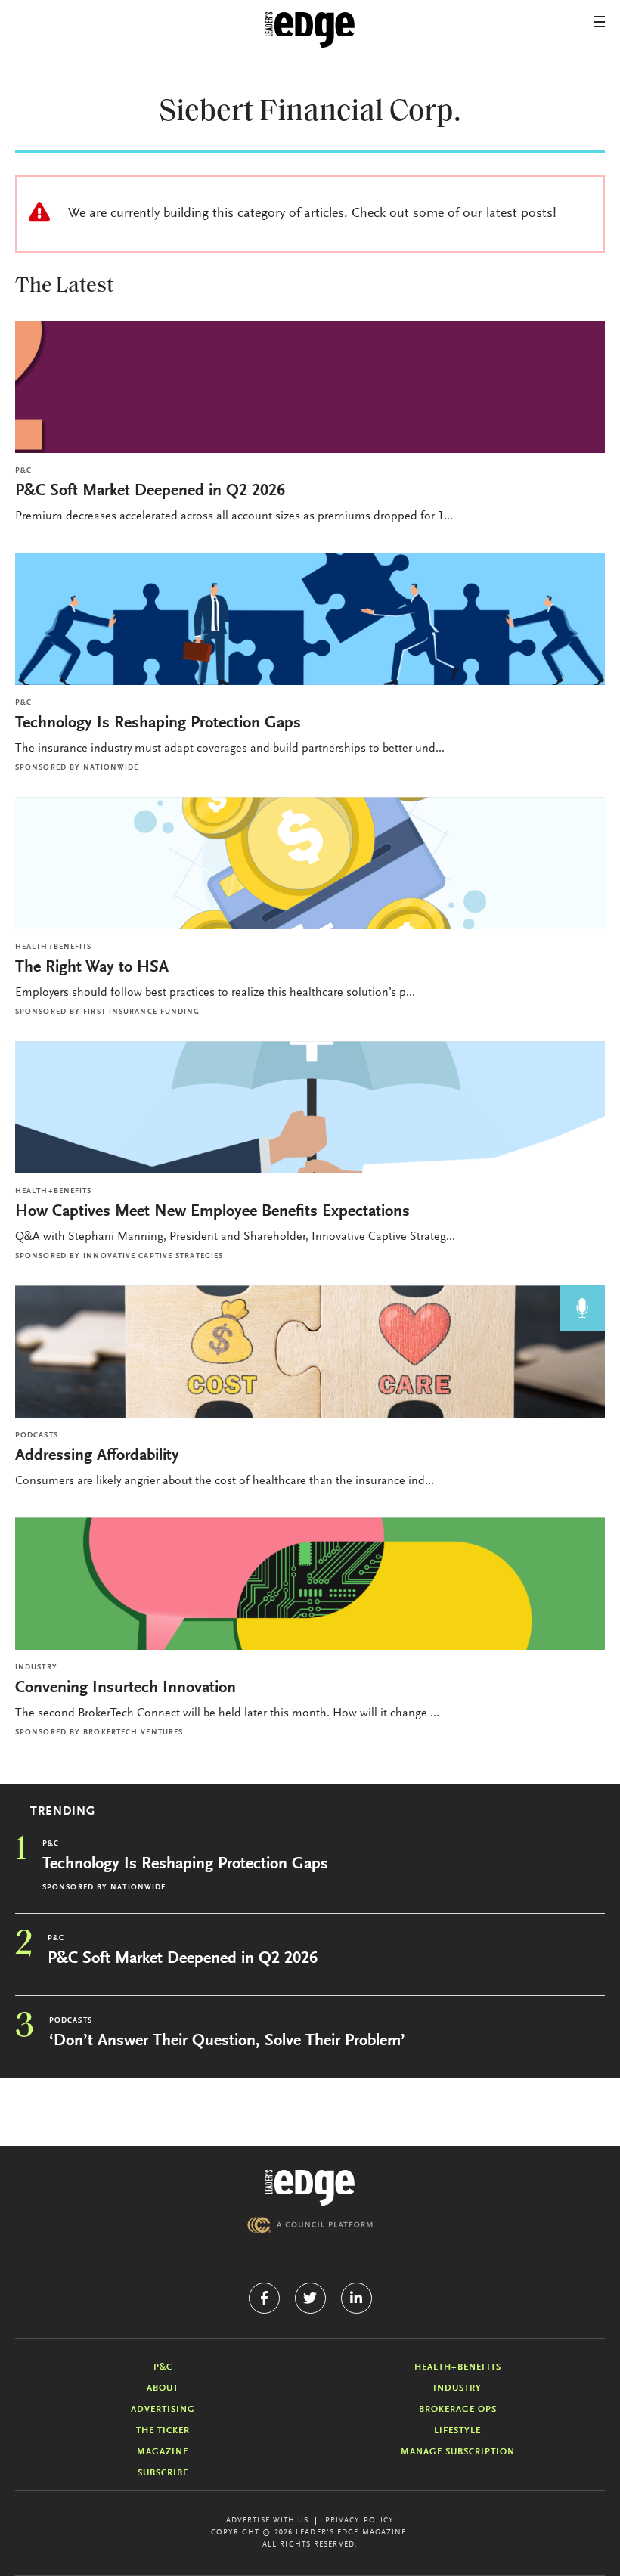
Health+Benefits (54, 947)
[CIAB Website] (310, 2225)
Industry (36, 1668)
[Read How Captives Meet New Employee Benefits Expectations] (310, 1107)
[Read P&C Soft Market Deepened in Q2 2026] (310, 387)
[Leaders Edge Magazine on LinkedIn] (356, 2298)
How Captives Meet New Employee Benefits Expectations (212, 1212)
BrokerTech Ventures (133, 1733)
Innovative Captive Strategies (153, 1257)
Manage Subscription (458, 2452)
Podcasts (37, 1436)
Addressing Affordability (99, 1456)
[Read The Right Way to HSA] (310, 863)
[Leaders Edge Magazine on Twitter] (310, 2298)
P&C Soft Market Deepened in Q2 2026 (150, 491)
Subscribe (163, 2473)
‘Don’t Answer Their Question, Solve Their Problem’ (227, 2041)
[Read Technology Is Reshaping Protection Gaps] (310, 619)
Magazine (163, 2452)
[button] (599, 22)
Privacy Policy (360, 2521)
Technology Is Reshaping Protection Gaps (158, 724)
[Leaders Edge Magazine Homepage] (310, 30)
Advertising (163, 2410)
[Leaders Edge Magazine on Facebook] (264, 2298)
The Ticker (163, 2431)
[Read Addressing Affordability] (310, 1352)
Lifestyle (457, 2431)
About (163, 2388)
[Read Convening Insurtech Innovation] (310, 1584)
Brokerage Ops (458, 2410)
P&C (23, 471)
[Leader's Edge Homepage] (310, 2188)
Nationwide (111, 768)
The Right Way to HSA (92, 968)
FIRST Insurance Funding (141, 1012)
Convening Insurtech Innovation (126, 1688)
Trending (63, 1812)
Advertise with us (268, 2521)
